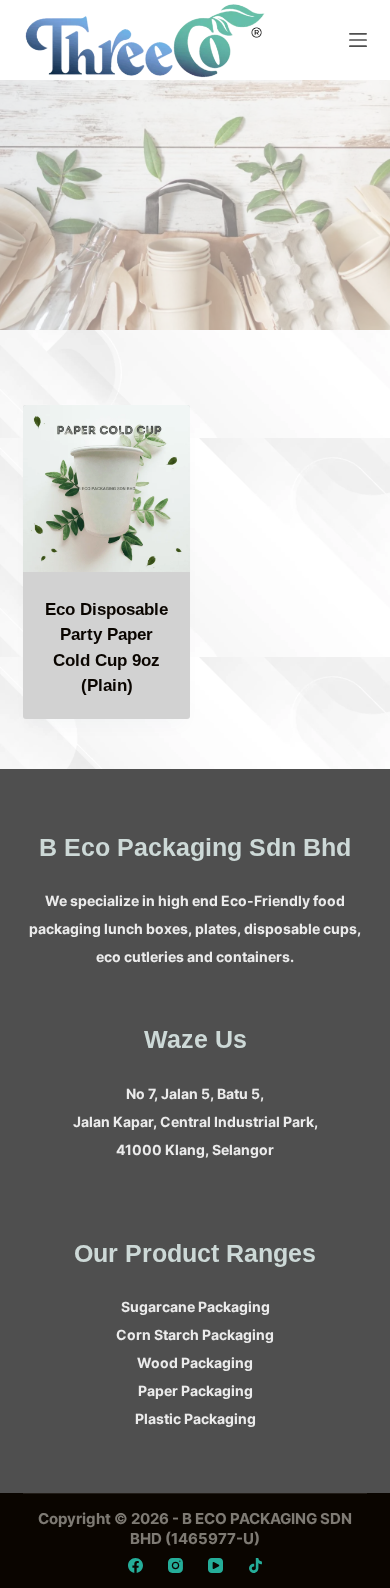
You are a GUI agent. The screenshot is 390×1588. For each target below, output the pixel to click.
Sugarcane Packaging (195, 1306)
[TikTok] (255, 1565)
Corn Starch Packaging (195, 1334)
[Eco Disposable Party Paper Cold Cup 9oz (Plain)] (106, 488)
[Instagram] (175, 1565)
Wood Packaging (195, 1362)
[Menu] (358, 40)
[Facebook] (135, 1565)
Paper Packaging (195, 1390)
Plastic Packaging (195, 1418)
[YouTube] (215, 1565)
